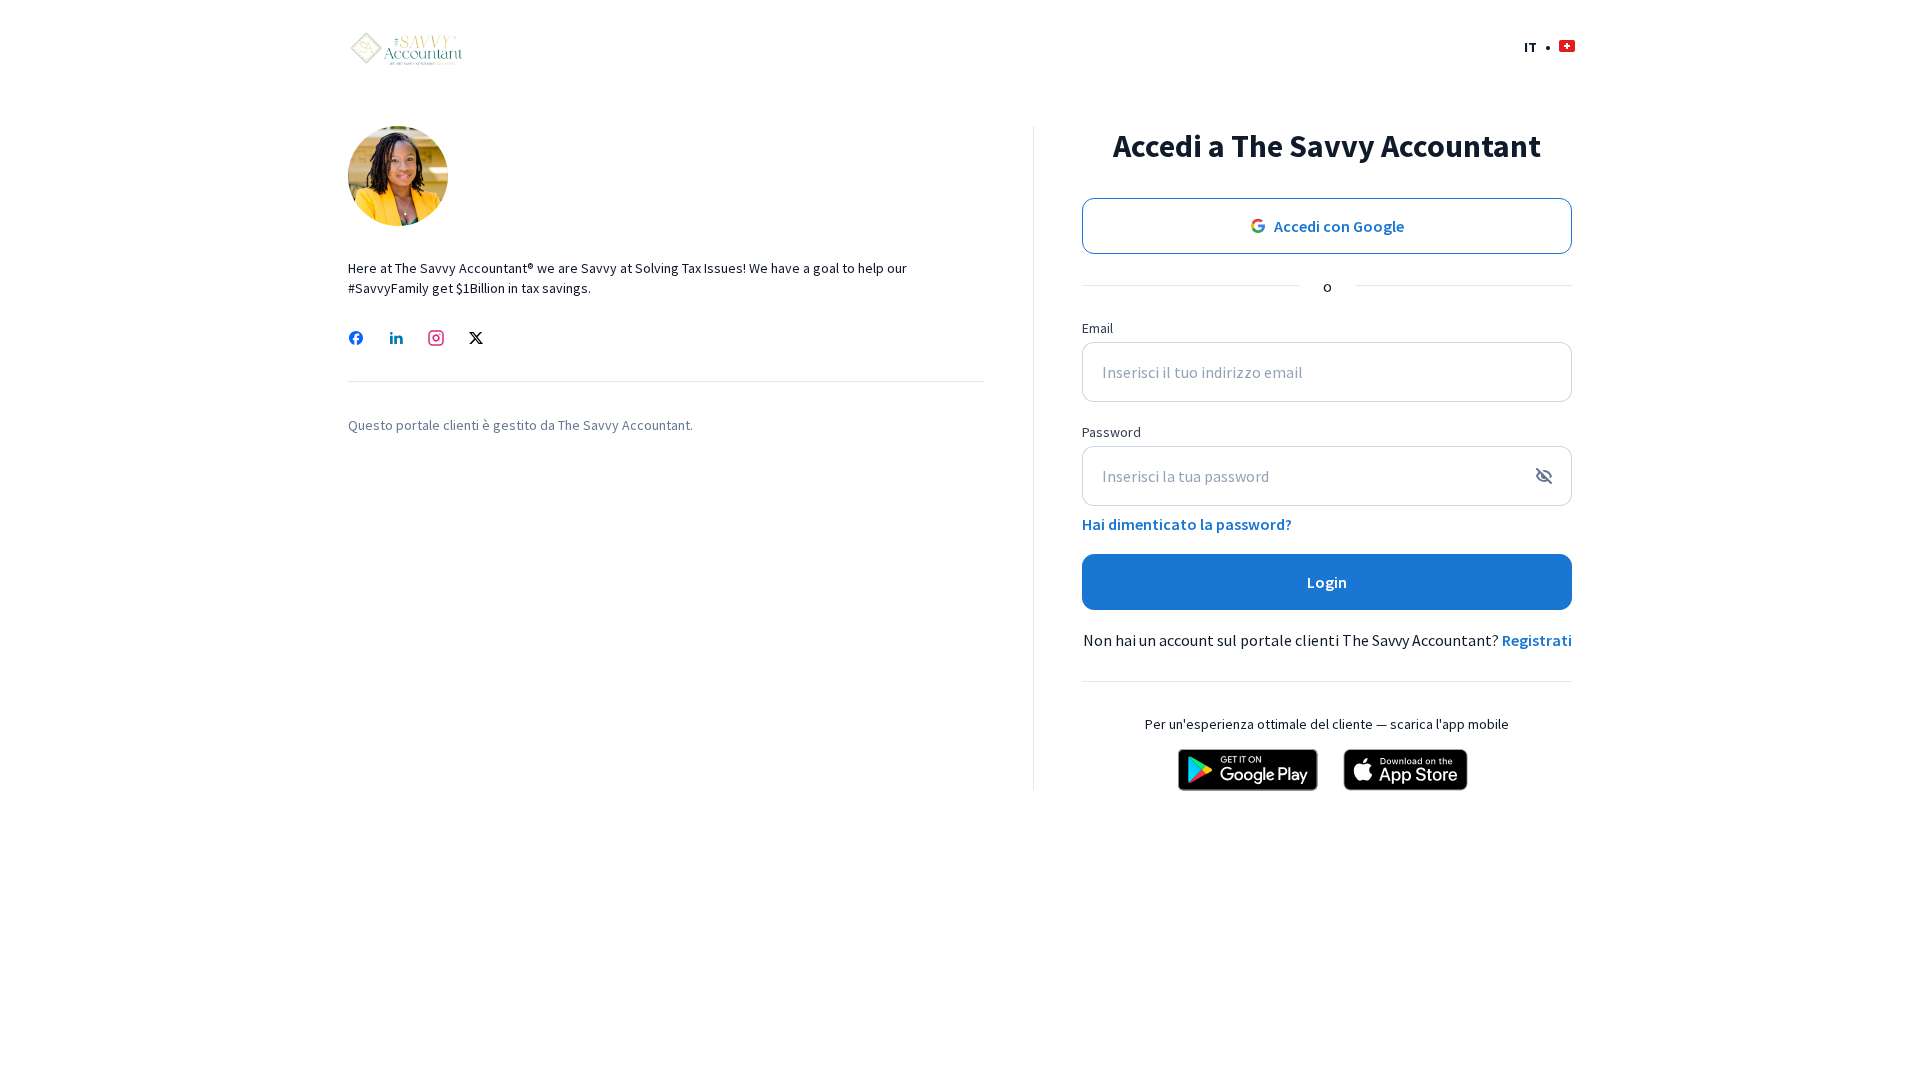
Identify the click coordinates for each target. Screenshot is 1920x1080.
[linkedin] (396, 340)
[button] (1549, 46)
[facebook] (356, 340)
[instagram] (436, 340)
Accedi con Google (1339, 226)
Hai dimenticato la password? (1187, 524)
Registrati (1537, 640)
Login (1327, 582)
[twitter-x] (476, 340)
